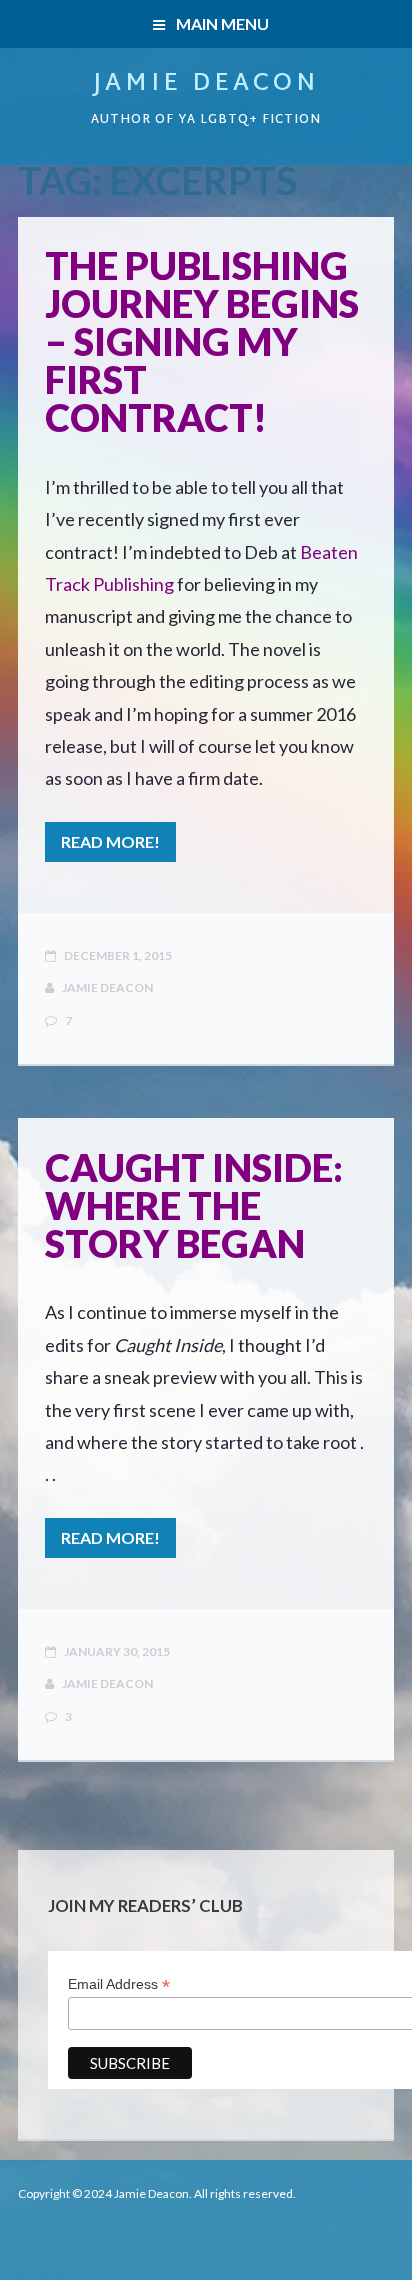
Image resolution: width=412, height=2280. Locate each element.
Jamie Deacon (206, 84)
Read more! (110, 841)
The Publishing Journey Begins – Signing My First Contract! (202, 341)
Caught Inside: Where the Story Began (194, 1205)
